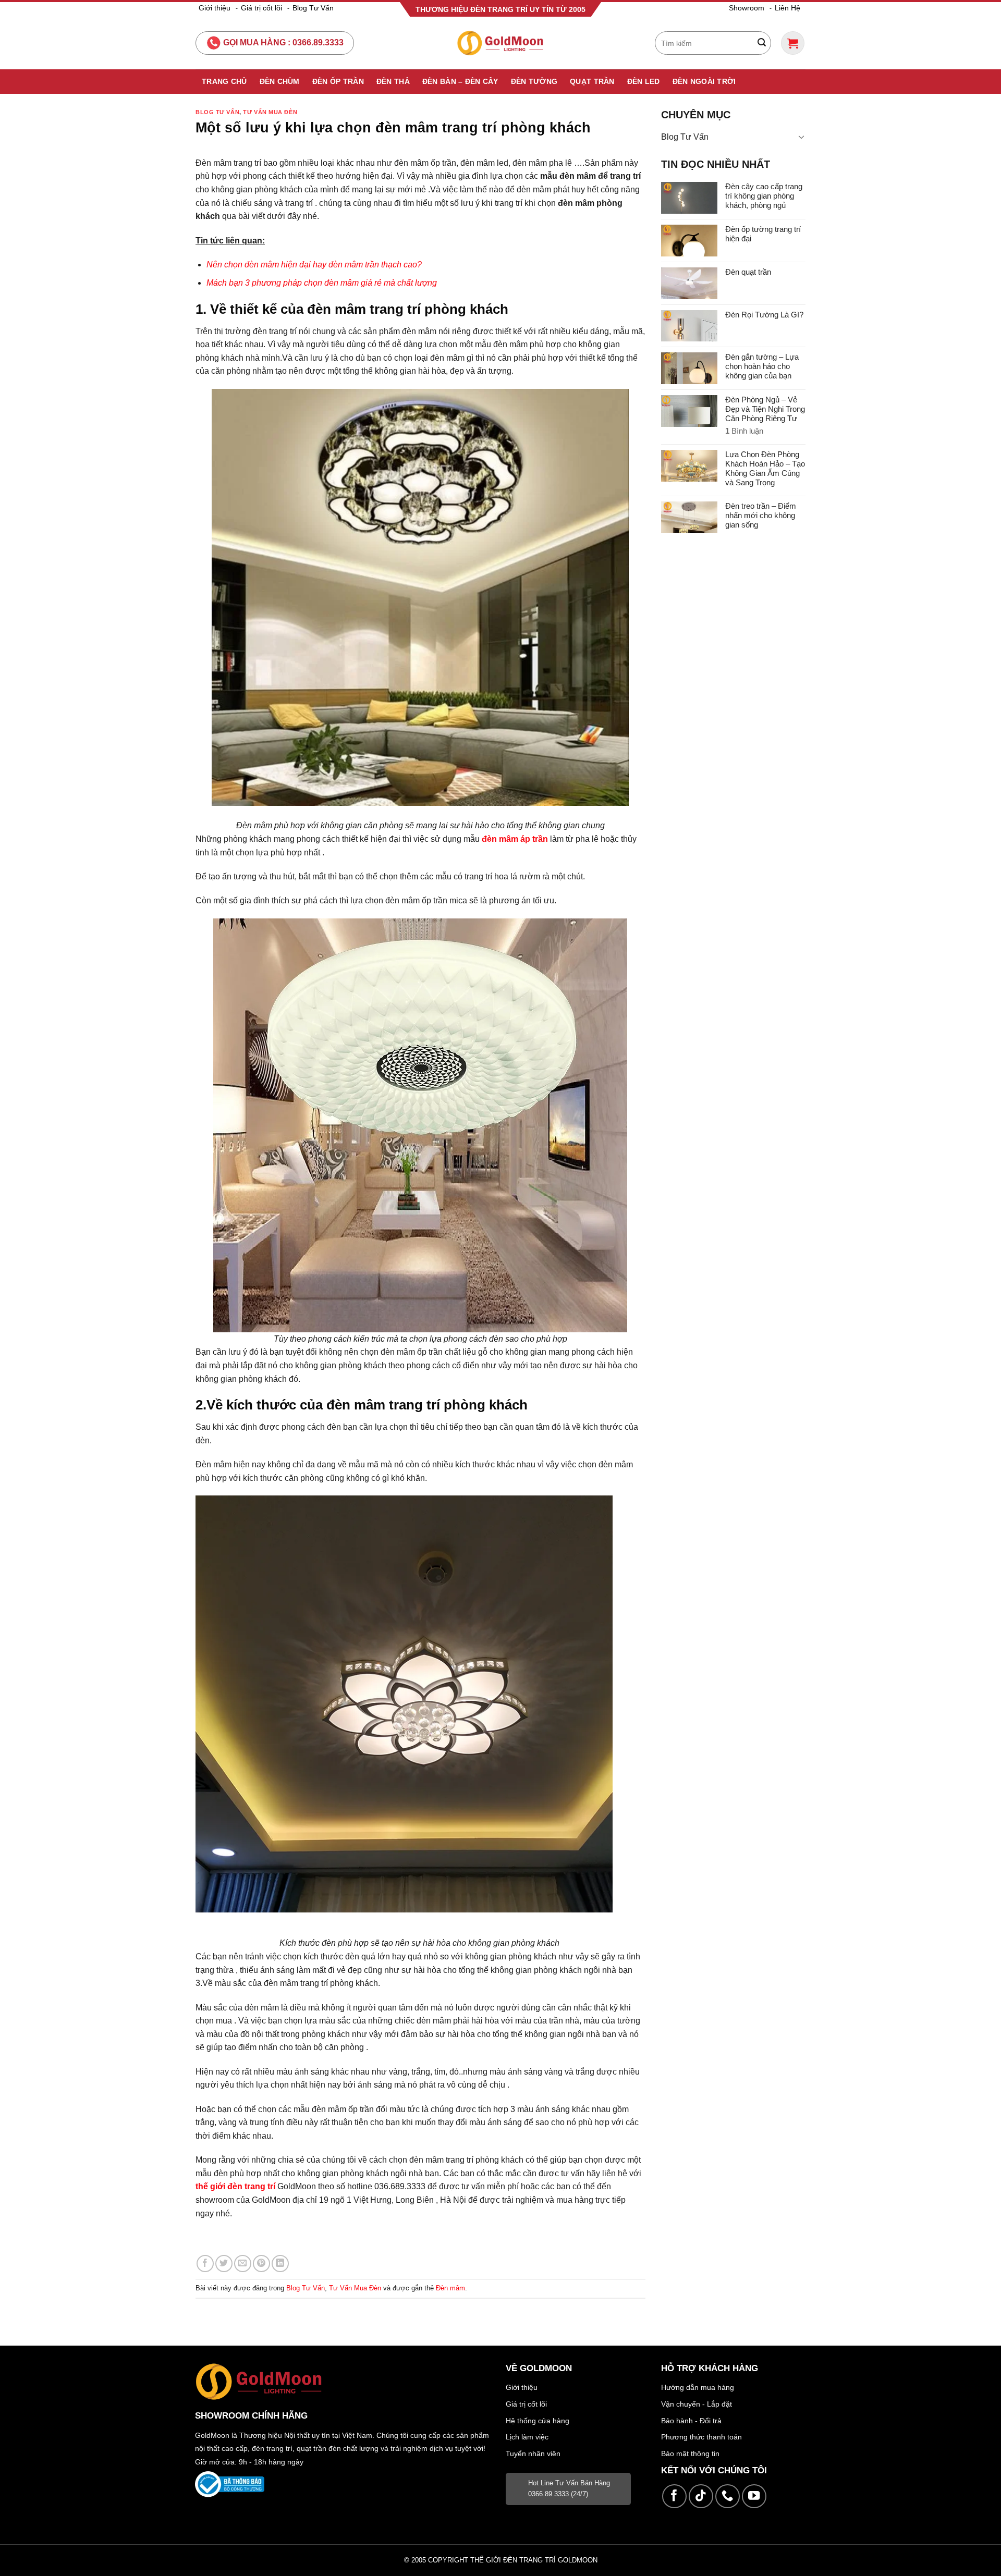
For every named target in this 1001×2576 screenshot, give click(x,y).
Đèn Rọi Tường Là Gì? (764, 315)
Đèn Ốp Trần (338, 81)
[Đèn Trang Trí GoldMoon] (501, 43)
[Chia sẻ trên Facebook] (205, 2264)
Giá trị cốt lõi (261, 8)
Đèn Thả (393, 81)
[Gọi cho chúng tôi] (728, 2497)
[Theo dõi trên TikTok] (701, 2497)
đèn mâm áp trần (515, 839)
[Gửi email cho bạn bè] (243, 2264)
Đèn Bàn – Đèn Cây (460, 81)
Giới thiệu (215, 8)
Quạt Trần (592, 81)
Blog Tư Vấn (313, 8)
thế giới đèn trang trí (235, 2186)
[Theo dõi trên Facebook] (674, 2497)
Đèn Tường (534, 81)
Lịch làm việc (527, 2437)
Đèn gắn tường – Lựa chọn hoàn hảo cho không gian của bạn (762, 366)
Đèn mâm (450, 2288)
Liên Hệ (788, 8)
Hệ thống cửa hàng (538, 2421)
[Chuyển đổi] (801, 137)
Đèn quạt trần (748, 272)
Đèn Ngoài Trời (704, 81)
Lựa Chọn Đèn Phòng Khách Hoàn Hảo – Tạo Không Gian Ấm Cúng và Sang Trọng (765, 468)
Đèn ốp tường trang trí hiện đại (763, 234)
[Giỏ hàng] (793, 43)
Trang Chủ (224, 81)
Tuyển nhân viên (533, 2454)
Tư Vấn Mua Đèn (270, 112)
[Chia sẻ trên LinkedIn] (280, 2264)
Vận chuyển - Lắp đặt (697, 2404)
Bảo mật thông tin (690, 2454)
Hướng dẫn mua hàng (698, 2387)
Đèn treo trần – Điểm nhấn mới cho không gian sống (761, 515)
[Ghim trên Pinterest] (261, 2264)
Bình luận (744, 431)
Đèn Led (644, 81)
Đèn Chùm (280, 81)
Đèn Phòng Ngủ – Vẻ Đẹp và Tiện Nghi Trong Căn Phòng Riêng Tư (765, 409)
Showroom (747, 8)
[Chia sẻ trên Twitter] (224, 2264)
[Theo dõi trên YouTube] (754, 2497)
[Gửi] (762, 43)
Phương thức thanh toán (701, 2437)
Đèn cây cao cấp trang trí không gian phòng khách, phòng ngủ (764, 196)
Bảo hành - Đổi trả (691, 2421)
